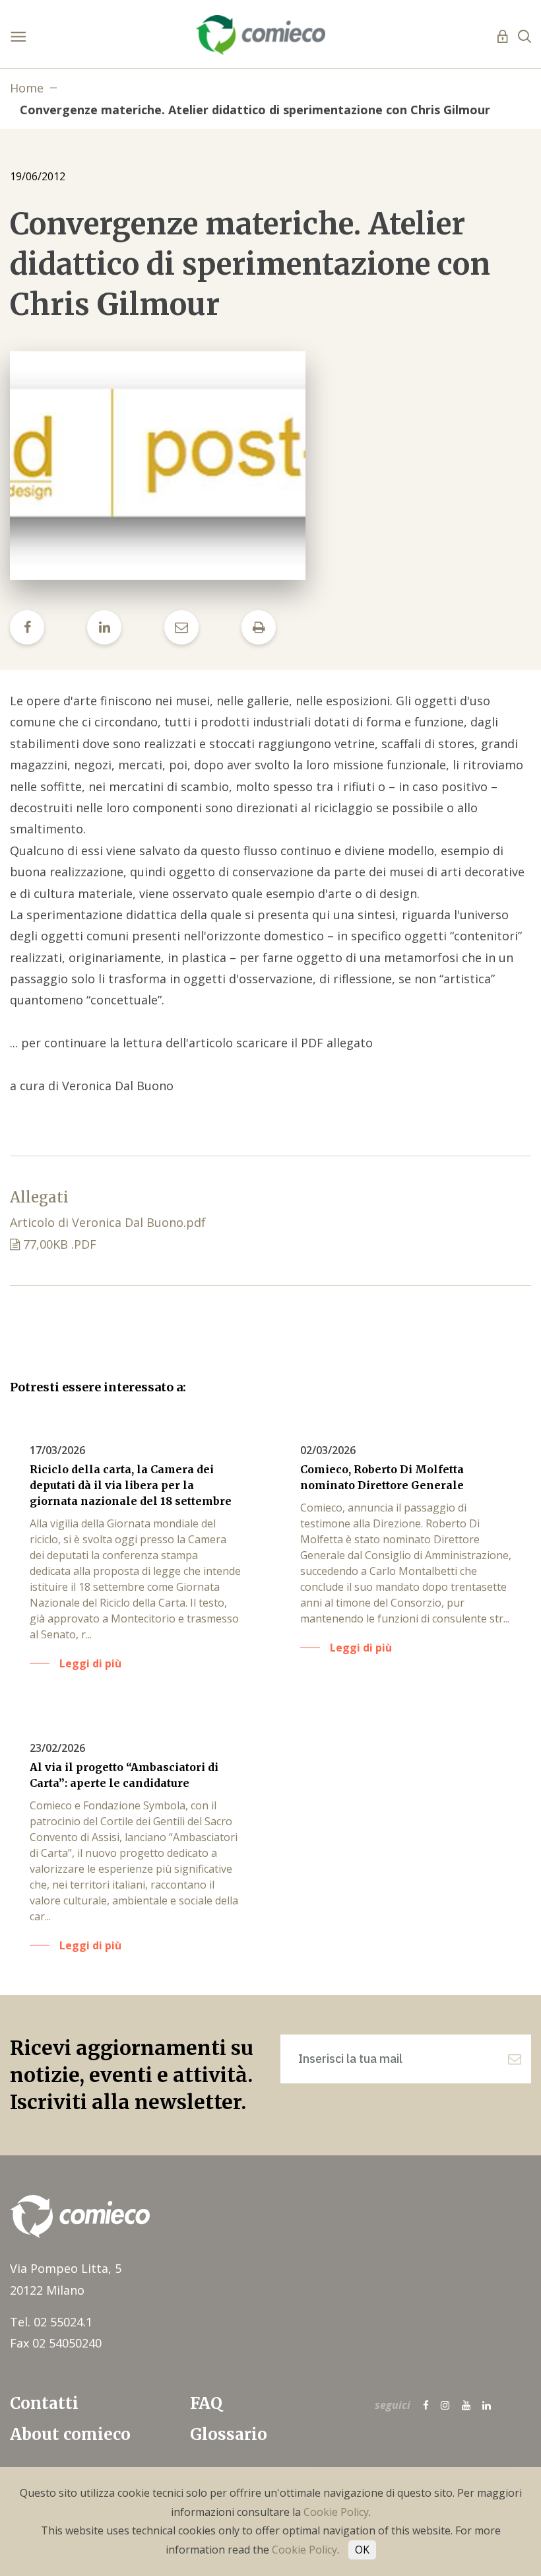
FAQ (206, 2403)
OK (362, 2550)
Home (27, 88)
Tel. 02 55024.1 (51, 2322)
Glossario (229, 2434)
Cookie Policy (336, 2512)
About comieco (70, 2434)
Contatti (44, 2403)
